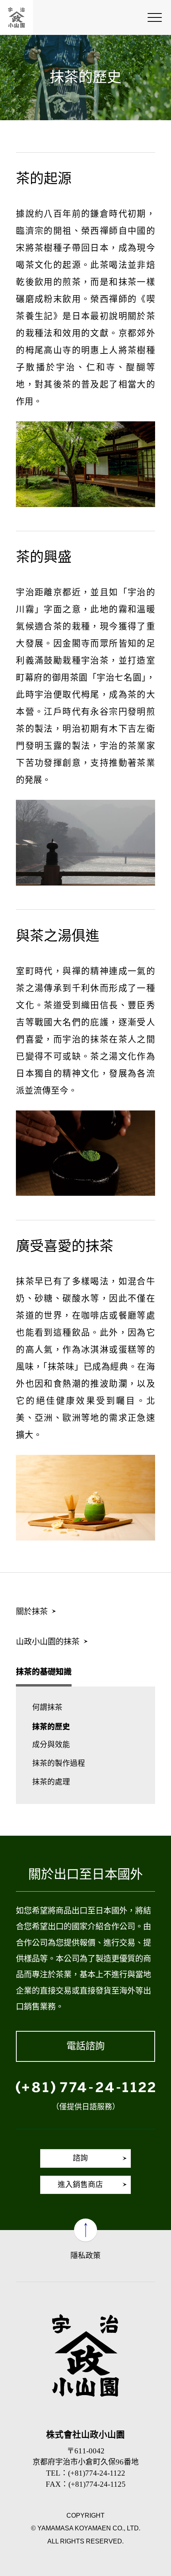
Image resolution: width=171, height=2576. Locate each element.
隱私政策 (85, 2256)
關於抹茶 (32, 1612)
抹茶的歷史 (51, 1726)
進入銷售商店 (80, 2185)
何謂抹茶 (47, 1707)
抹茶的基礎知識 (44, 1671)
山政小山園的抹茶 (48, 1642)
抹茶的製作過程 (59, 1763)
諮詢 (80, 2158)
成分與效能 (51, 1745)
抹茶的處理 (51, 1782)
